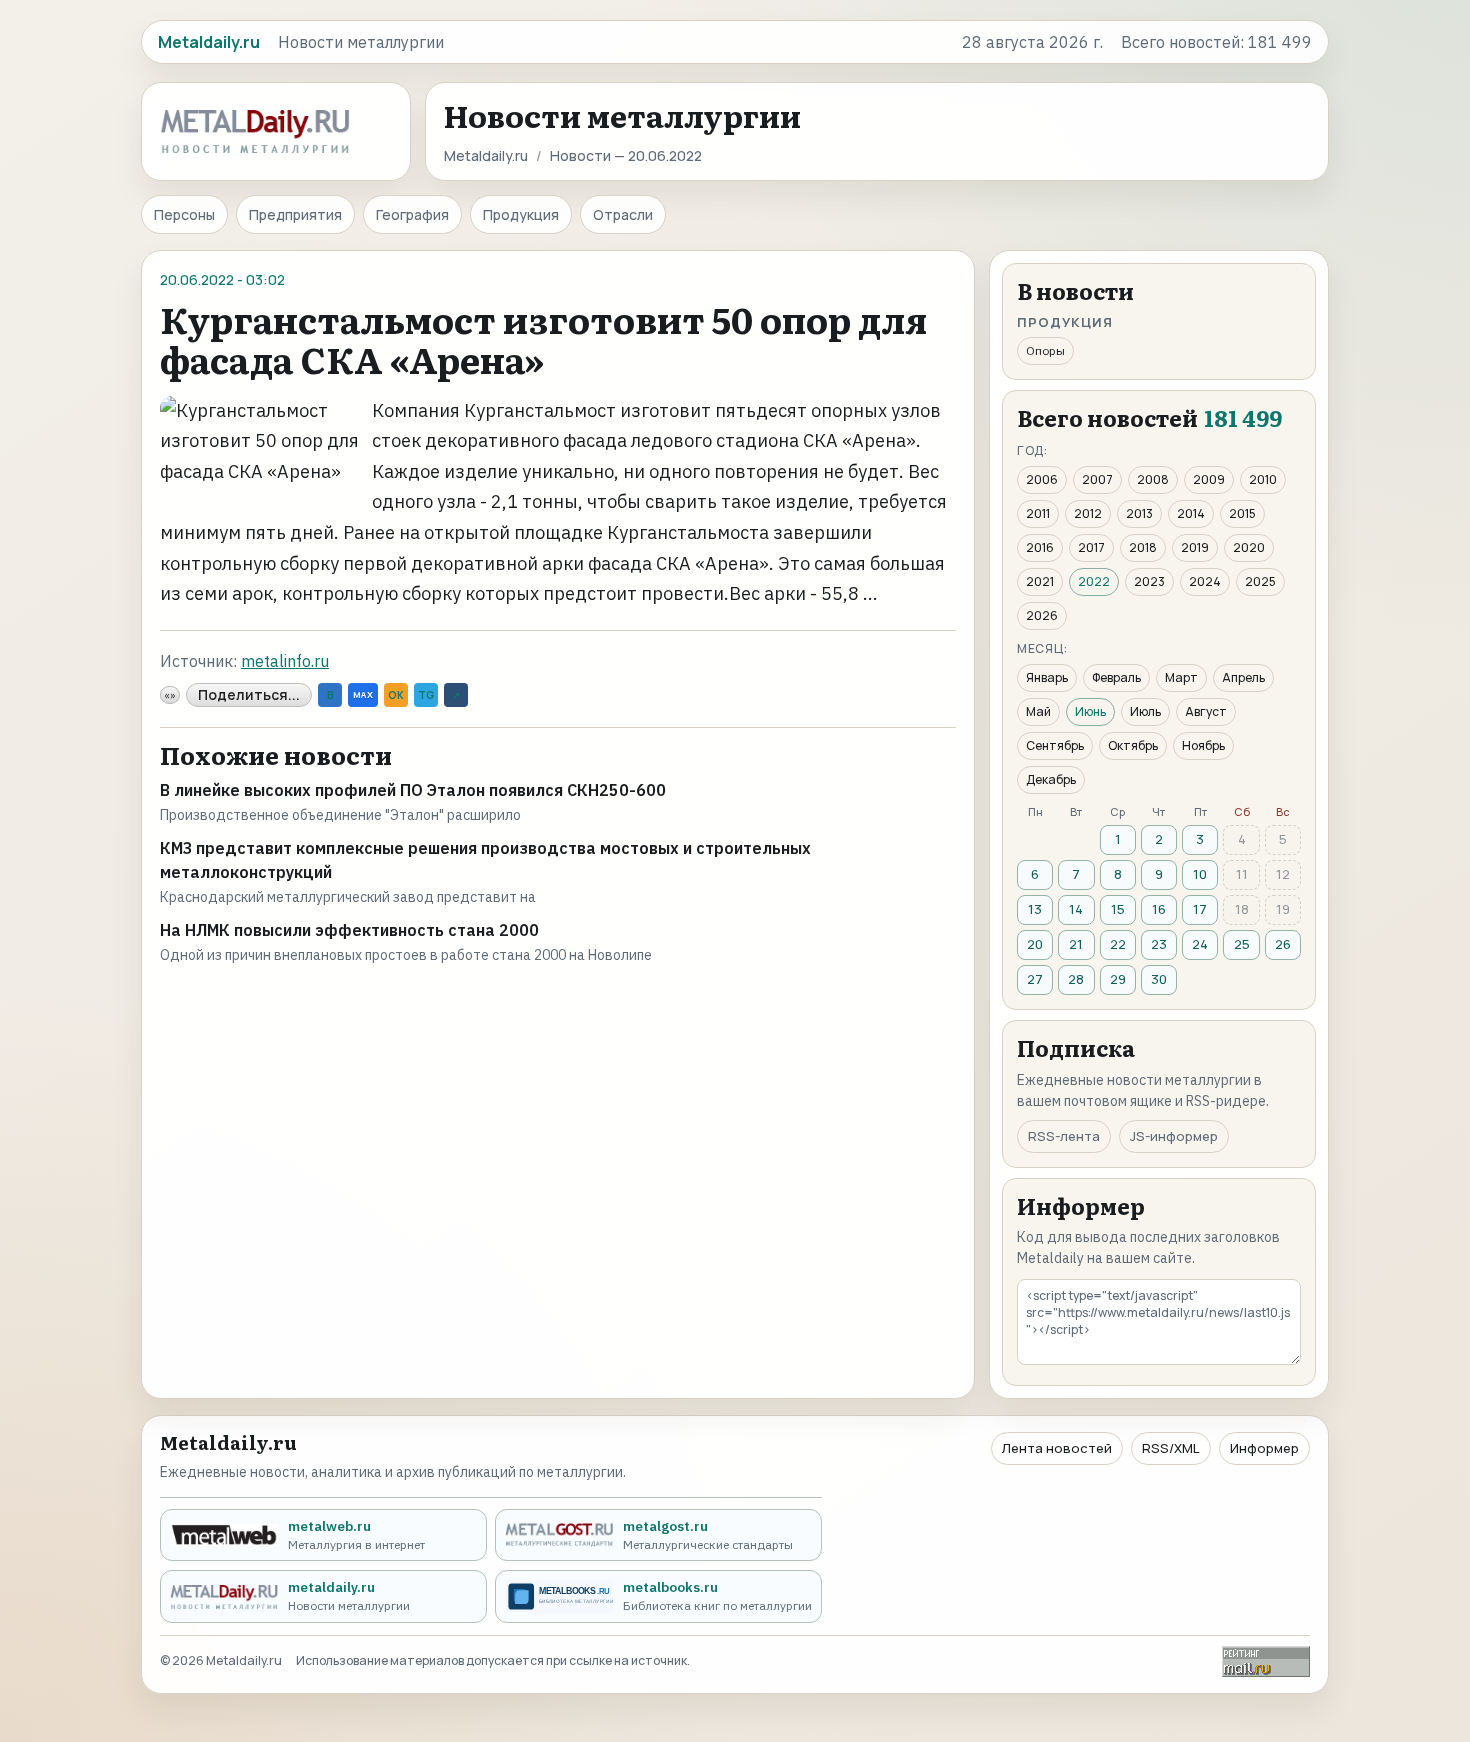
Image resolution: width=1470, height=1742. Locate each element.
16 (1159, 909)
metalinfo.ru (285, 661)
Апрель (1243, 677)
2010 (1263, 479)
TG (426, 695)
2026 (1042, 615)
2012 (1088, 513)
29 (1118, 979)
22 (1118, 944)
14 (1076, 909)
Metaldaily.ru (486, 155)
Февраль (1116, 677)
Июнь (1090, 711)
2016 (1040, 547)
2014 (1191, 513)
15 (1118, 909)
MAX (363, 694)
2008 (1153, 479)
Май (1038, 711)
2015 (1242, 513)
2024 (1205, 581)
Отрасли (623, 214)
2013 (1139, 513)
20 (1035, 944)
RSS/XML (1171, 1448)
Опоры (1045, 350)
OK (396, 695)
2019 (1195, 547)
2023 (1149, 581)
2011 (1038, 513)
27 (1035, 979)
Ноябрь (1203, 745)
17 (1200, 909)
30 (1159, 979)
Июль (1145, 711)
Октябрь (1133, 745)
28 (1076, 979)
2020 (1249, 547)
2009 (1209, 479)
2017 (1091, 547)
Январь (1047, 677)
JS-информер (1174, 1136)
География (412, 214)
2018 (1143, 547)
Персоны (184, 214)
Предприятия (295, 214)
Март (1181, 677)
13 (1035, 909)
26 (1283, 944)
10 (1200, 874)
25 (1242, 944)
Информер (1264, 1448)
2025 (1260, 581)
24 (1200, 944)
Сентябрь (1055, 745)
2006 (1042, 479)
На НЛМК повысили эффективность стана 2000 (349, 930)
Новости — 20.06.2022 (626, 155)
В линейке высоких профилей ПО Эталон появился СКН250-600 (413, 790)
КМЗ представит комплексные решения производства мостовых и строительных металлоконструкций (485, 860)
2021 (1040, 581)
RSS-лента (1064, 1136)
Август (1206, 711)
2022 (1094, 581)
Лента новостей (1057, 1448)
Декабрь (1051, 779)
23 (1159, 944)
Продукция (521, 214)
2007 (1097, 479)
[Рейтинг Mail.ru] (1266, 1661)
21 (1076, 944)
